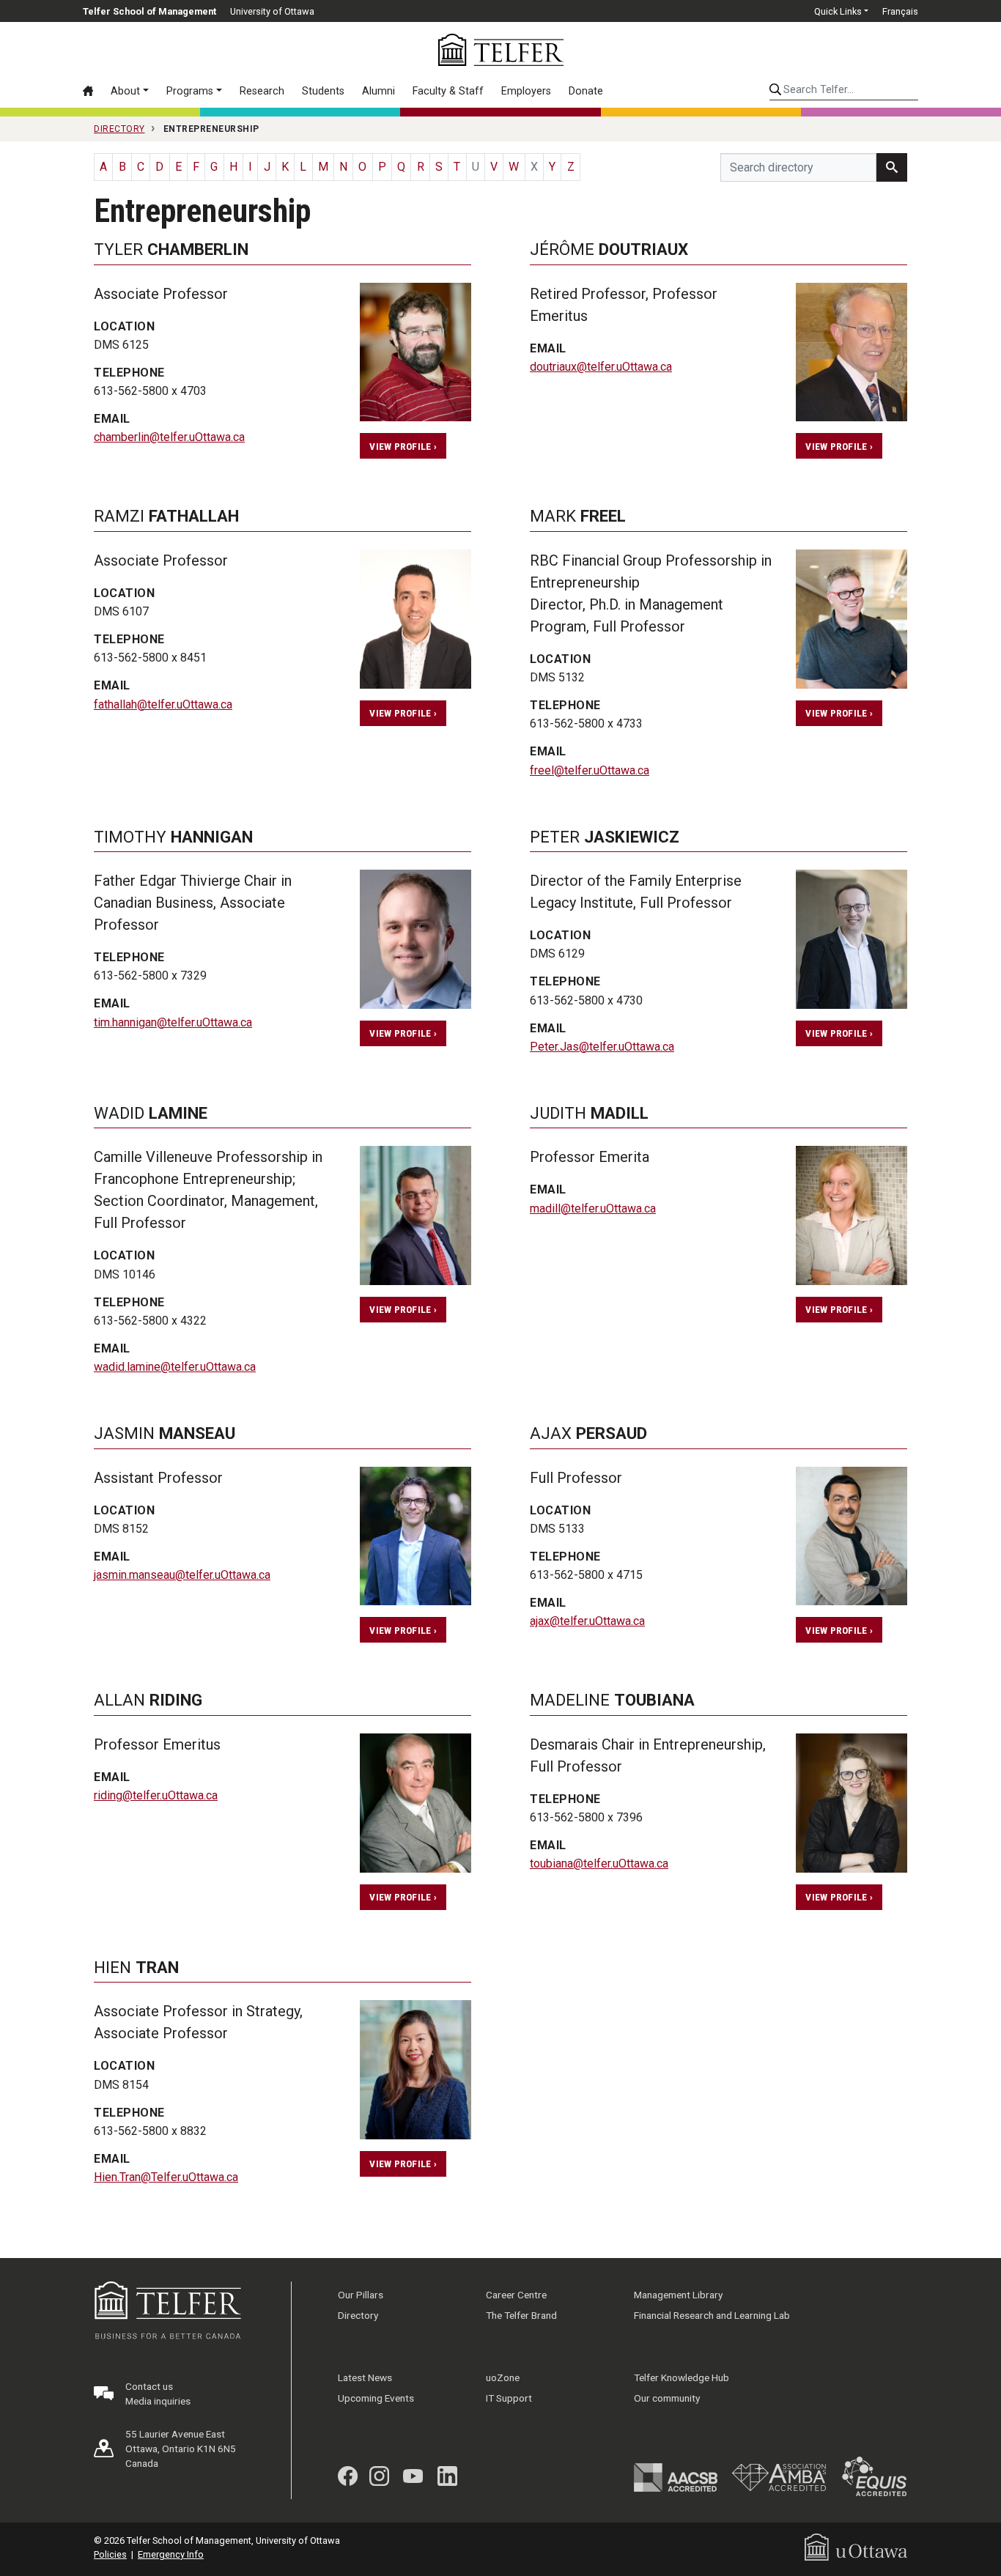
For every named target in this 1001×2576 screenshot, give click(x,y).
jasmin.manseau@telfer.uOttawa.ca (182, 1575)
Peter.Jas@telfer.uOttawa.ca (602, 1047)
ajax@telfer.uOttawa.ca (587, 1621)
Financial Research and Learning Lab (712, 2315)
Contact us (149, 2386)
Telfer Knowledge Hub (682, 2377)
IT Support (509, 2398)
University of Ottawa (272, 11)
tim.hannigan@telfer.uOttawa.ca (173, 1022)
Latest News (365, 2377)
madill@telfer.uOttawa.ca (593, 1209)
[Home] (92, 91)
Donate (586, 91)
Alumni (378, 91)
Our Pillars (361, 2295)
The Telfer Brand (521, 2315)
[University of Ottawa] (856, 2546)
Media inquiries (158, 2401)
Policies (110, 2554)
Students (323, 91)
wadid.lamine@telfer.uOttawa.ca (175, 1367)
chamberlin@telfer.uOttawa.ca (169, 437)
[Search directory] (892, 167)
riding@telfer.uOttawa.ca (156, 1795)
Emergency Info (171, 2554)
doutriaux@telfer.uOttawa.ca (601, 367)
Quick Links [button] (838, 11)
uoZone (503, 2377)
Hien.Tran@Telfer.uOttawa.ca (166, 2177)
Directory (358, 2315)
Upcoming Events (376, 2398)
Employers (526, 91)
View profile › (403, 446)
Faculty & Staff (448, 91)
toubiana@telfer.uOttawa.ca (599, 1863)
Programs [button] (190, 91)
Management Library (678, 2295)
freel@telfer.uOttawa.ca (590, 770)
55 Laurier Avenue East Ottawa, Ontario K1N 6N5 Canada (181, 2449)
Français (900, 11)
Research (262, 91)
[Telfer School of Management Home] (501, 50)
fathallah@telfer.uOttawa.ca (163, 704)
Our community (667, 2398)
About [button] (125, 91)
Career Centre (516, 2295)
